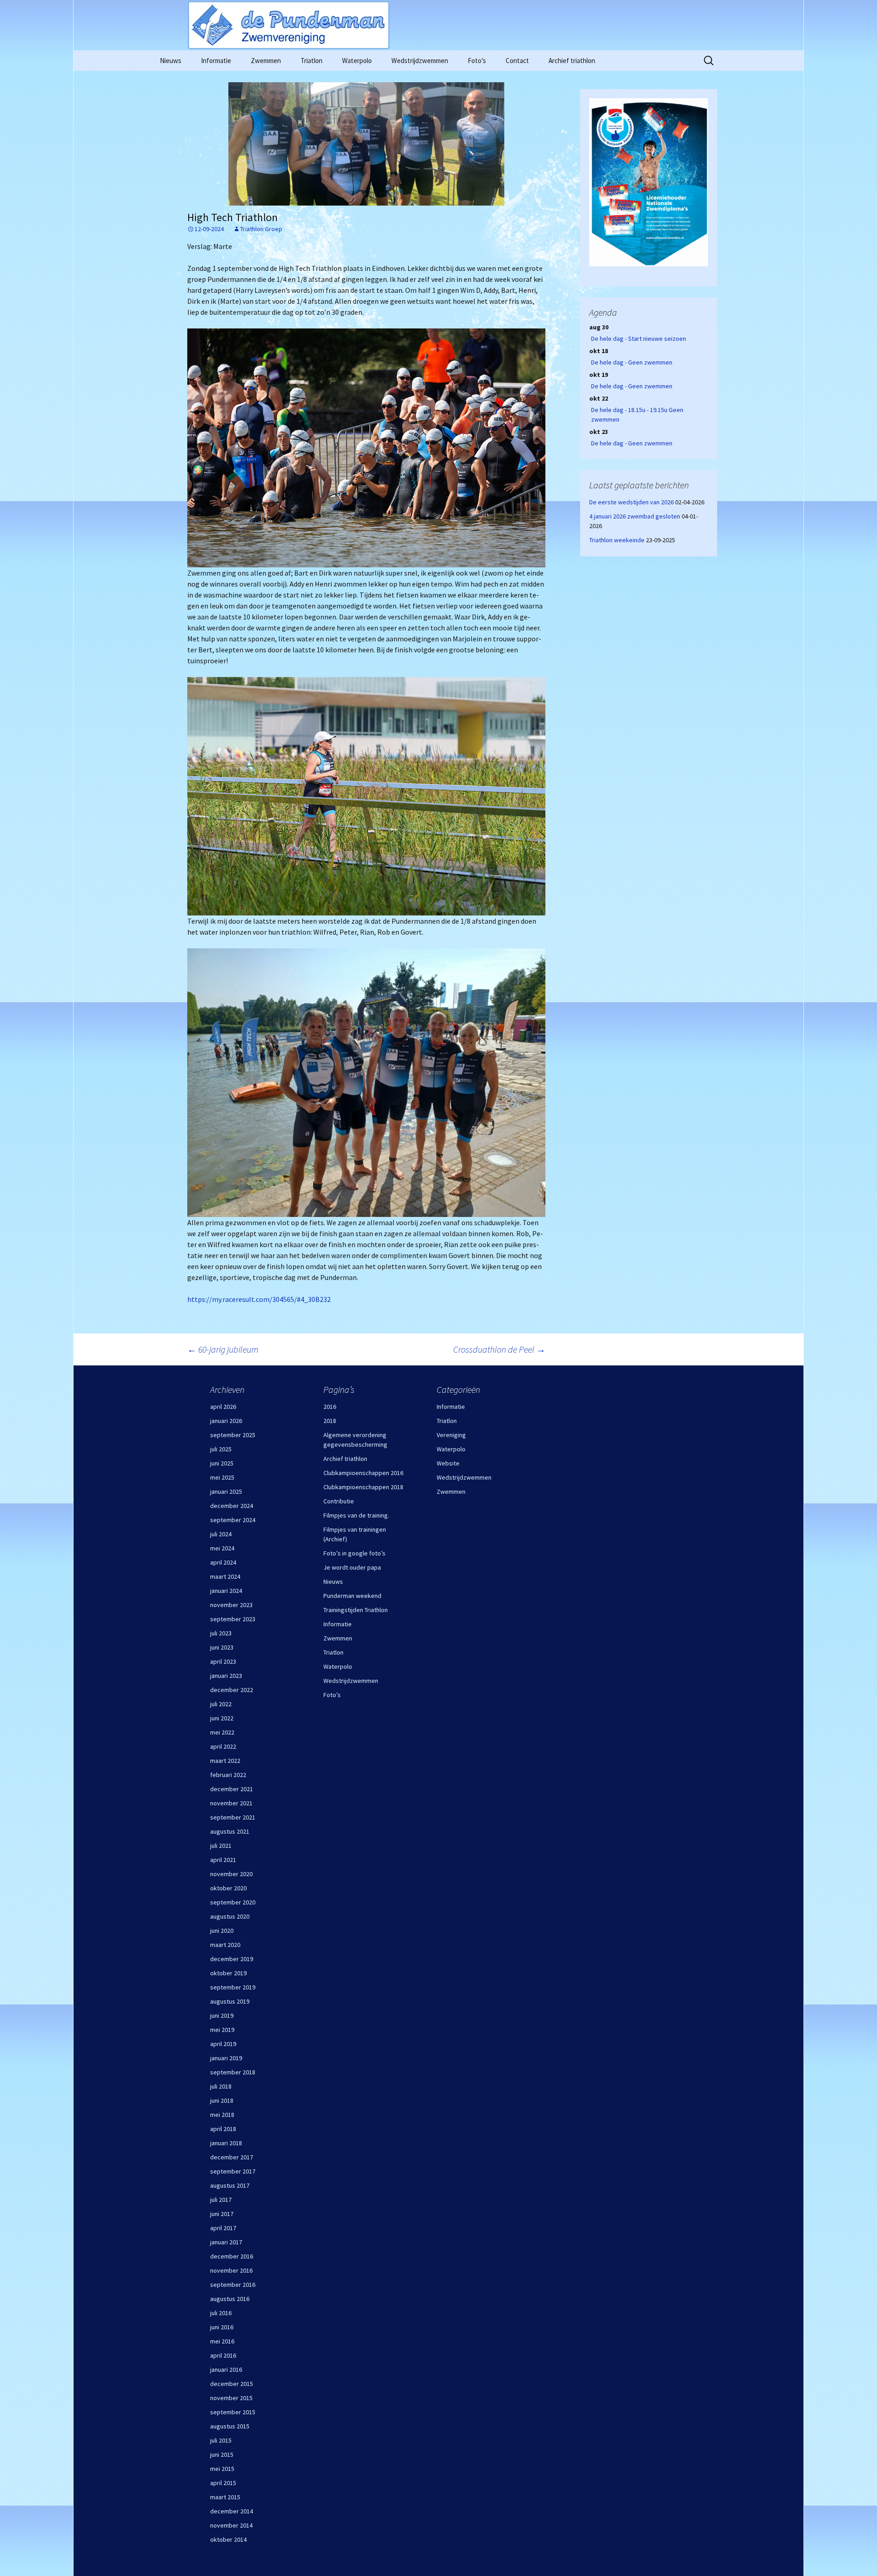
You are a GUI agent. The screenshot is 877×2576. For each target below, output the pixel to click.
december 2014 (232, 2511)
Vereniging (451, 1435)
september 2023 (233, 1619)
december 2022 (232, 1690)
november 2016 (231, 2270)
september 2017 (233, 2171)
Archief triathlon (572, 61)
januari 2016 (226, 2370)
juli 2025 (221, 1449)
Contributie (339, 1501)
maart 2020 (225, 1945)
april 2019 (223, 2044)
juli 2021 (221, 1846)
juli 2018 (221, 2086)
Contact (517, 61)
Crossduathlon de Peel (499, 1349)
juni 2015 (222, 2454)
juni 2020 (222, 1931)
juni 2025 (222, 1463)
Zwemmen (266, 61)
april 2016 (223, 2355)
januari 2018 (226, 2143)
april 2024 (223, 1562)
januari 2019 (226, 2058)
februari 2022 (228, 1775)
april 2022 (223, 1746)
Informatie (216, 61)
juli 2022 (221, 1704)
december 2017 (232, 2157)
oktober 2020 (228, 1888)
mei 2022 (222, 1732)
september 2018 (233, 2072)
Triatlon (312, 61)
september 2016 (233, 2285)
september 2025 (233, 1435)
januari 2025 (226, 1492)
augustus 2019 (230, 2001)
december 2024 (232, 1506)
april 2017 (223, 2228)
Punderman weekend (352, 1596)
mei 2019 (222, 2030)
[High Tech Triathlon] (366, 144)
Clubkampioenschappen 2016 (363, 1473)
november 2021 (231, 1803)
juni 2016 (222, 2327)
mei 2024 (222, 1548)
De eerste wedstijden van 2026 (631, 502)
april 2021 (223, 1860)
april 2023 (223, 1661)
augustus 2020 (230, 1916)
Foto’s (477, 61)
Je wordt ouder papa (352, 1567)
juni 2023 (222, 1647)
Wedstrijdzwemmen (420, 61)
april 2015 (223, 2483)
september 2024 (233, 1520)
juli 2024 (221, 1534)
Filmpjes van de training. (356, 1515)
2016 (330, 1407)
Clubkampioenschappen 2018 (363, 1487)
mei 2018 (222, 2115)
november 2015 (231, 2398)
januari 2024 (226, 1591)
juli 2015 (221, 2440)
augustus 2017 (230, 2185)
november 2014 (231, 2525)
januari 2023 (226, 1676)
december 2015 (232, 2384)
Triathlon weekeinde (617, 540)
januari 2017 (226, 2242)
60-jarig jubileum (223, 1349)
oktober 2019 (228, 1973)
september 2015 (233, 2412)
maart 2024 (225, 1576)
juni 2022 (222, 1718)
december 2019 (232, 1959)
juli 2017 (221, 2200)
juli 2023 (221, 1633)
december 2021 (232, 1789)
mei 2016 (222, 2341)
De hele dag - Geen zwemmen (632, 362)
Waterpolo (357, 61)
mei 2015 (222, 2469)
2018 (330, 1421)
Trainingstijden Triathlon (356, 1610)
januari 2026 (226, 1421)
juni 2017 (222, 2214)
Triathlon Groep (261, 229)
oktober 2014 (228, 2539)
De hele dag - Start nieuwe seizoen (639, 339)
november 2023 (231, 1605)
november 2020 (231, 1874)
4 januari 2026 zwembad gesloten (635, 516)
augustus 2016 (230, 2299)
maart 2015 (225, 2497)
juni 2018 (222, 2100)
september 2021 (233, 1817)
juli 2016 (221, 2313)
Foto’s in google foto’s (354, 1553)
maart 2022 (225, 1761)
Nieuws (171, 61)
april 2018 (223, 2129)
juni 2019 (222, 2015)
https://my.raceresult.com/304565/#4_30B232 (259, 1299)
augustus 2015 (230, 2426)
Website (448, 1463)
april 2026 (223, 1407)
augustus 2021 (230, 1831)
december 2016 (232, 2256)
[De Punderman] (438, 25)
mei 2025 (222, 1477)
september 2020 (233, 1902)
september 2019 (233, 1987)
